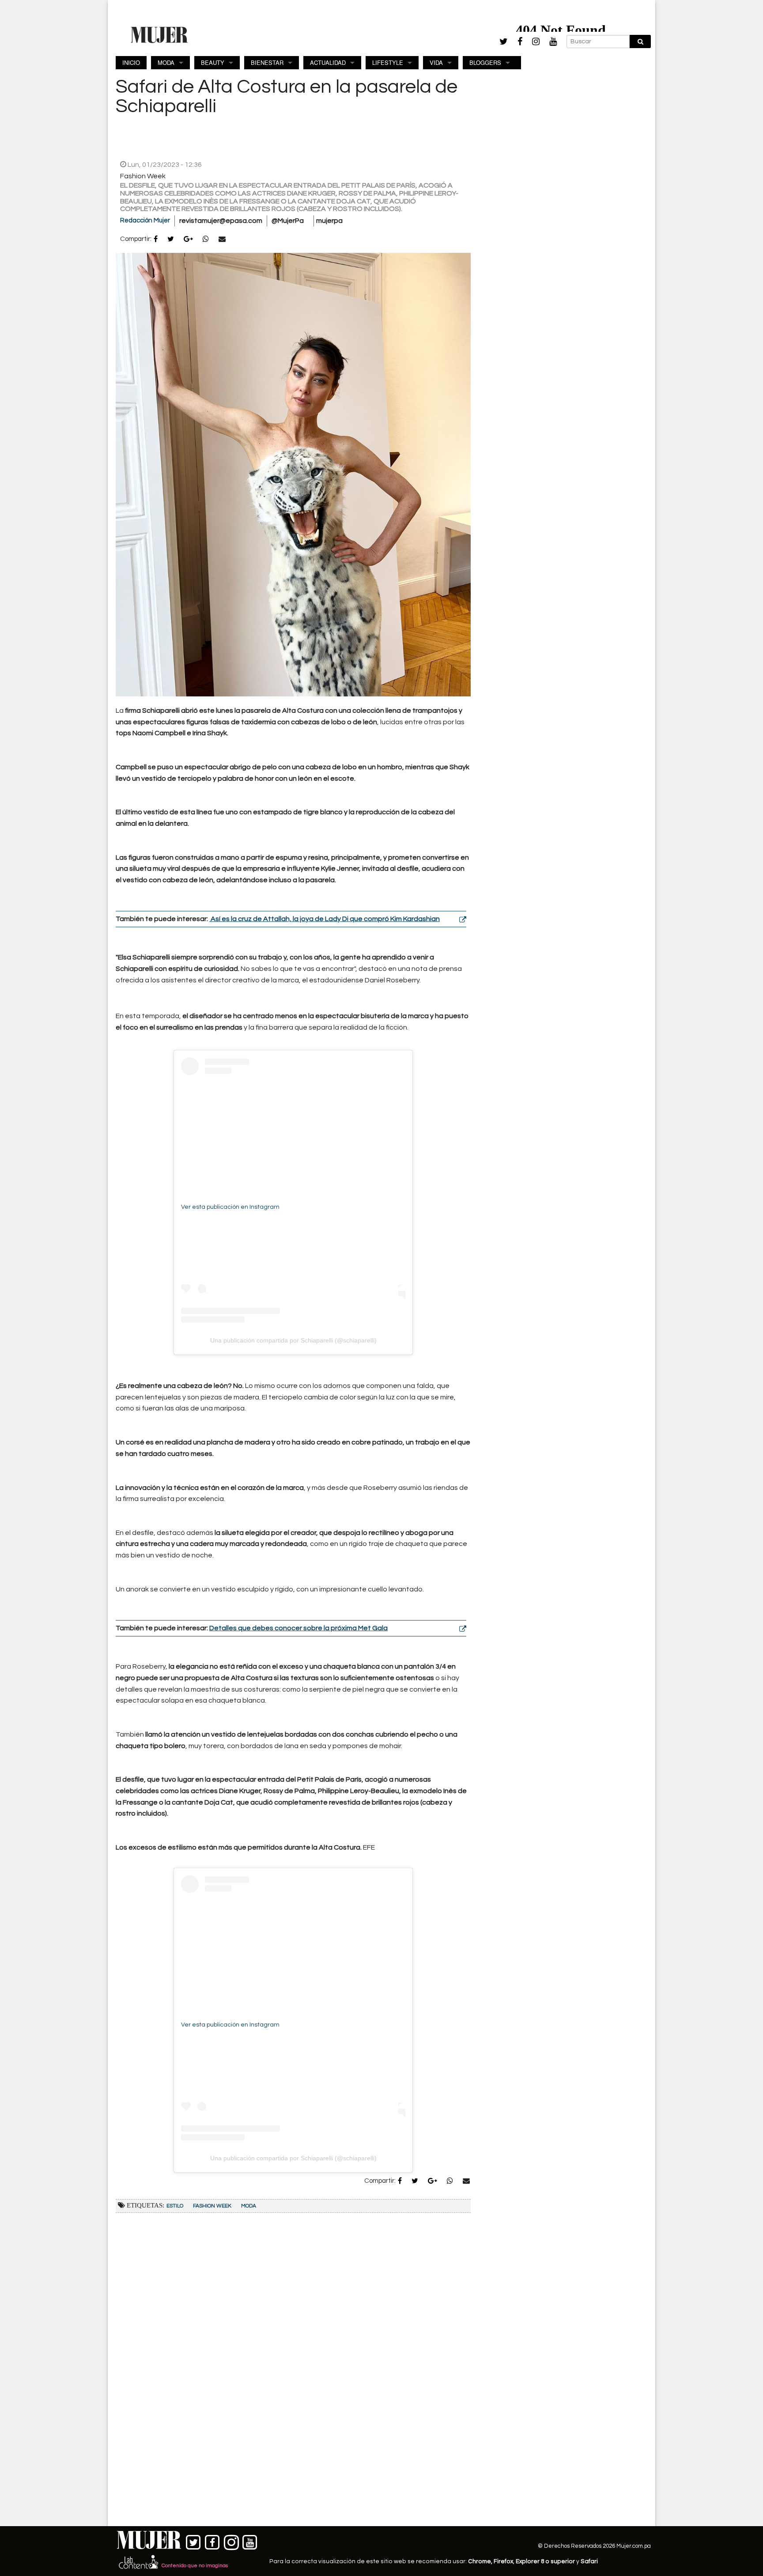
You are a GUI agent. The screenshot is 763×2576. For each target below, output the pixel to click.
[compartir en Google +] (188, 240)
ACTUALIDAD (328, 62)
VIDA (436, 62)
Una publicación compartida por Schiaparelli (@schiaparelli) (293, 1340)
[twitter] (504, 41)
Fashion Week (212, 2206)
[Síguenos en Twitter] (194, 2540)
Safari (589, 2561)
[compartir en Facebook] (156, 240)
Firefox (503, 2561)
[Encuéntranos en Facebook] (213, 2540)
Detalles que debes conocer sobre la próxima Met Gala (298, 1628)
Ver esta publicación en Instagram (230, 1207)
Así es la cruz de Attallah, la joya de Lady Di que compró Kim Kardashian (325, 919)
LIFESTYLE (388, 62)
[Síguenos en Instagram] (231, 2540)
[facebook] (520, 42)
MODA (166, 62)
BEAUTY (213, 62)
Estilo (175, 2206)
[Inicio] (159, 34)
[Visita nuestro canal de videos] (250, 2540)
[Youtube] (553, 42)
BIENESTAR (267, 62)
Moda (249, 2206)
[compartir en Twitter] (171, 240)
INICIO (131, 62)
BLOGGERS (485, 62)
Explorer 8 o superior (545, 2561)
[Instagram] (536, 42)
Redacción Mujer (145, 220)
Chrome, (481, 2561)
